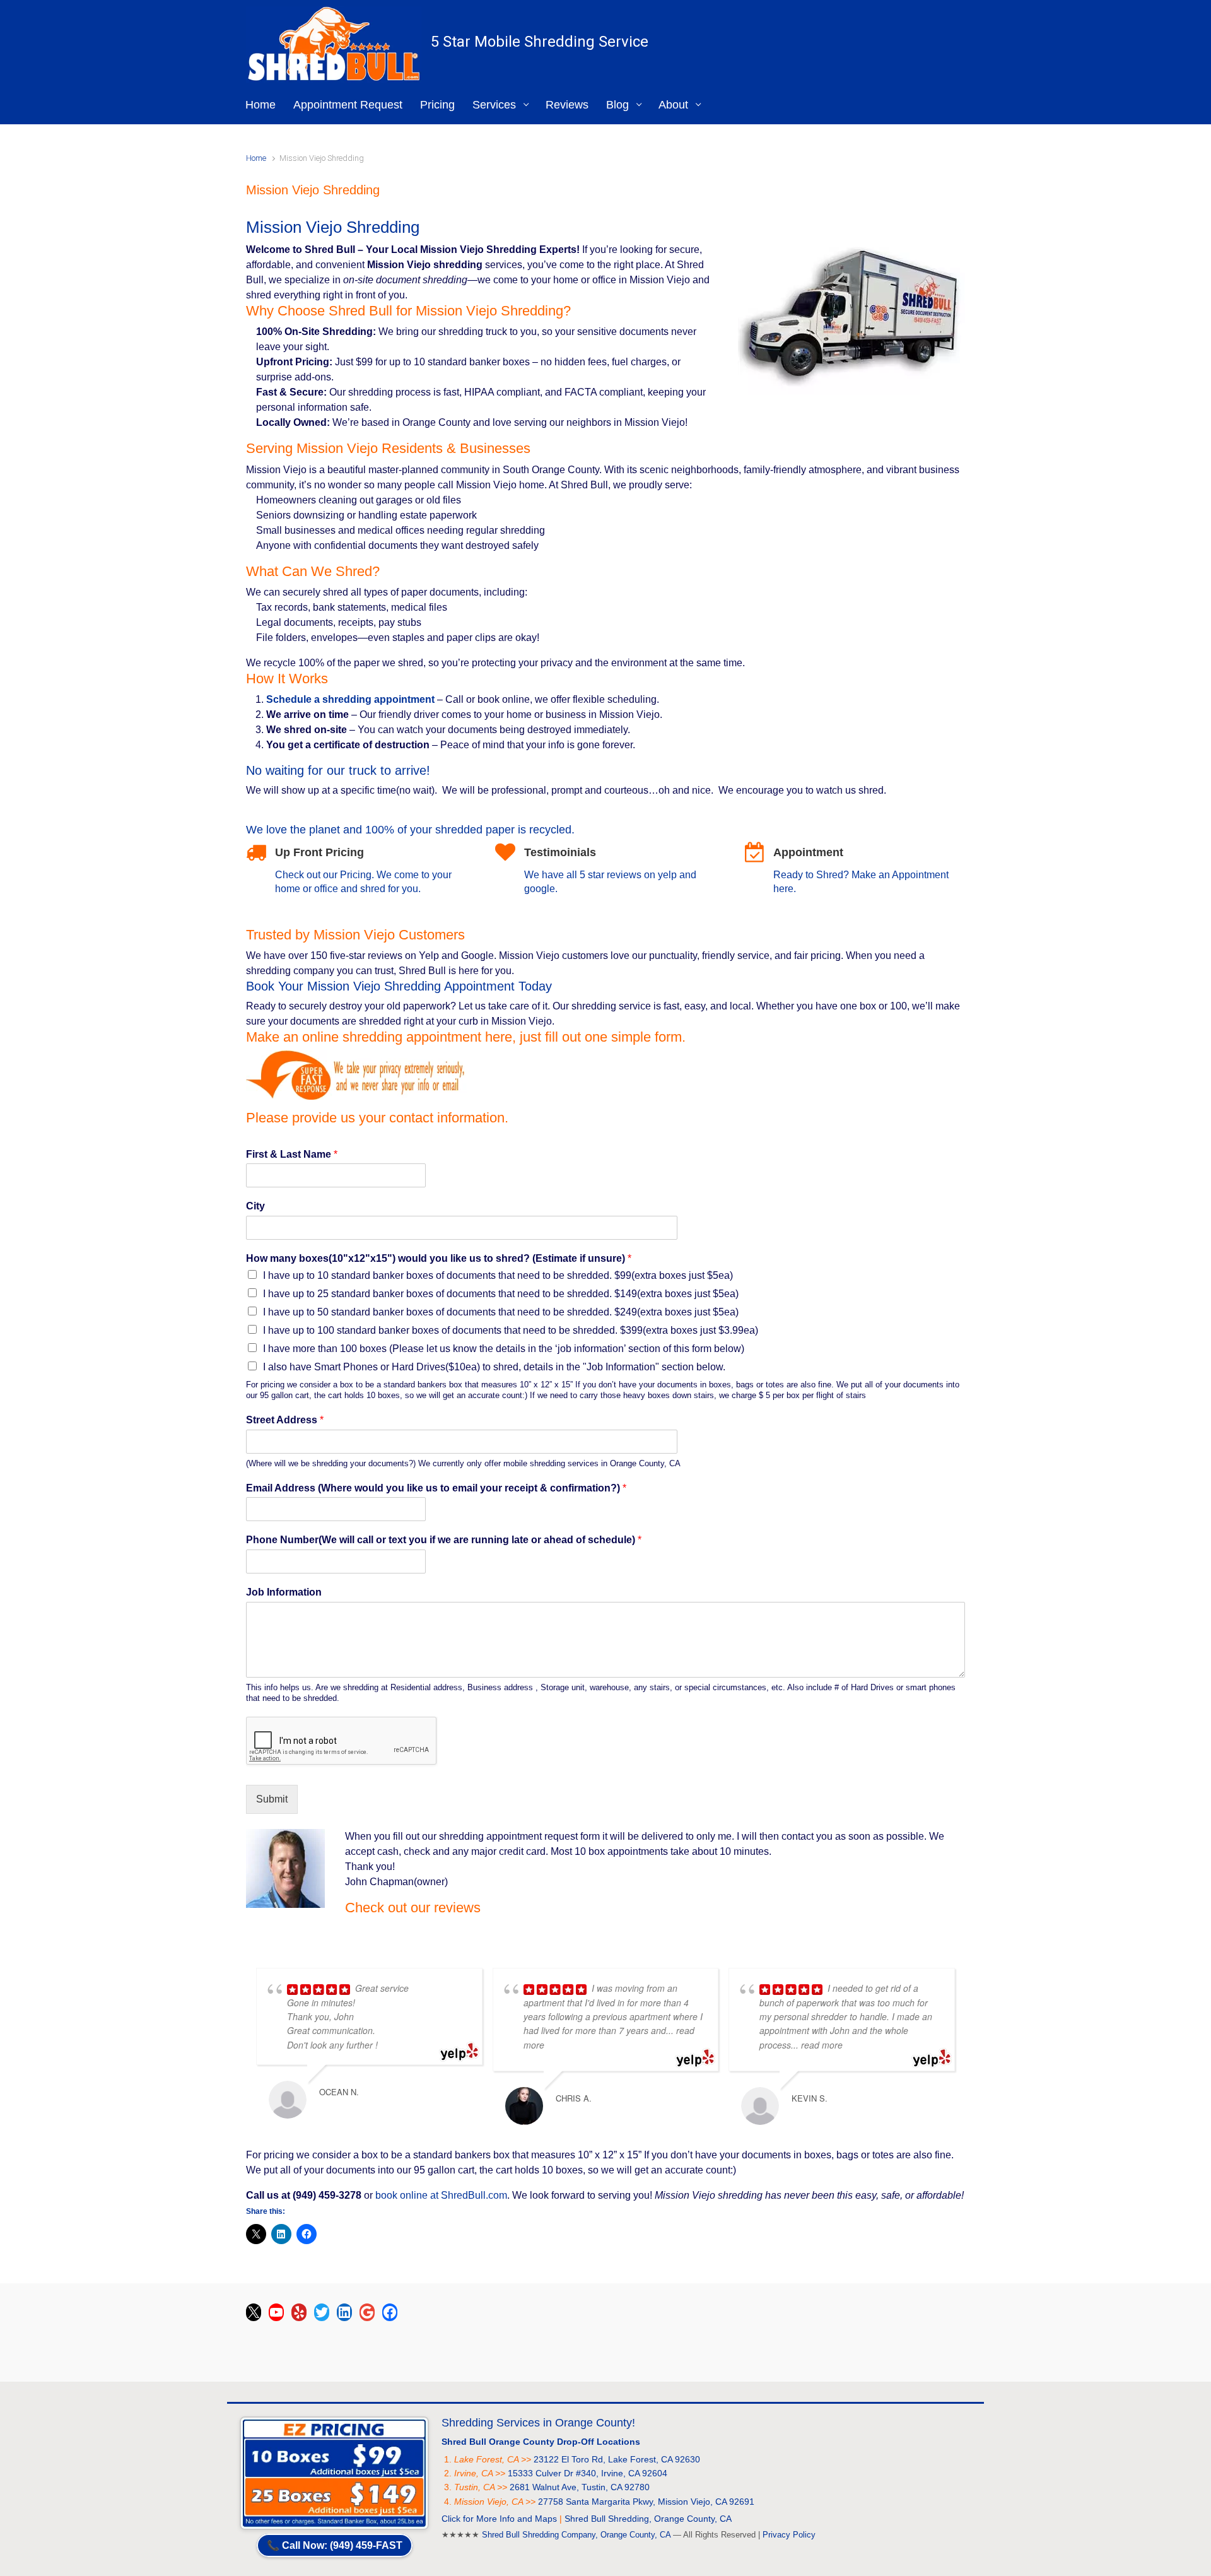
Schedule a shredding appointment (350, 699)
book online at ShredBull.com (441, 2195)
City (255, 1206)
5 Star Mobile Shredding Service (540, 42)
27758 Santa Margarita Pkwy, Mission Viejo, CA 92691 (646, 2502)
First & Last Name (292, 1154)
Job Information (284, 1592)
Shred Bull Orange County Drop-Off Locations (541, 2442)
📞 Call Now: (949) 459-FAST (335, 2545)
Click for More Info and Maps (499, 2519)
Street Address (285, 1420)
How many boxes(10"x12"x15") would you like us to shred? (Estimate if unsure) (439, 1258)
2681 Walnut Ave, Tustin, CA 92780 (580, 2487)
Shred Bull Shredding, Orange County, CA (648, 2519)
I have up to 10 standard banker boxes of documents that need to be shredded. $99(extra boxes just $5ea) (498, 1275)
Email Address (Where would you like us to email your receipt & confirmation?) (436, 1488)
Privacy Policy (789, 2535)
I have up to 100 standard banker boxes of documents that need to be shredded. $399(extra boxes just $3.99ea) (511, 1330)
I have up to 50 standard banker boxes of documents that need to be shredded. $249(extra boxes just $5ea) (501, 1312)
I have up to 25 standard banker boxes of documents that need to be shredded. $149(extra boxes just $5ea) (501, 1294)
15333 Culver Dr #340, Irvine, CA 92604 (588, 2473)
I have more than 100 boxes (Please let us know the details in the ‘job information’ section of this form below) (504, 1349)
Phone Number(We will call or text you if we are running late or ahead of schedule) (444, 1540)
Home (256, 158)
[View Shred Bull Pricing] (334, 2472)
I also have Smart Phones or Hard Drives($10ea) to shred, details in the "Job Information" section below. (494, 1367)
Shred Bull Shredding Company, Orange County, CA (576, 2535)
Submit (272, 1799)
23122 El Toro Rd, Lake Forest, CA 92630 (617, 2459)
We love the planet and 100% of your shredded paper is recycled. (410, 830)
